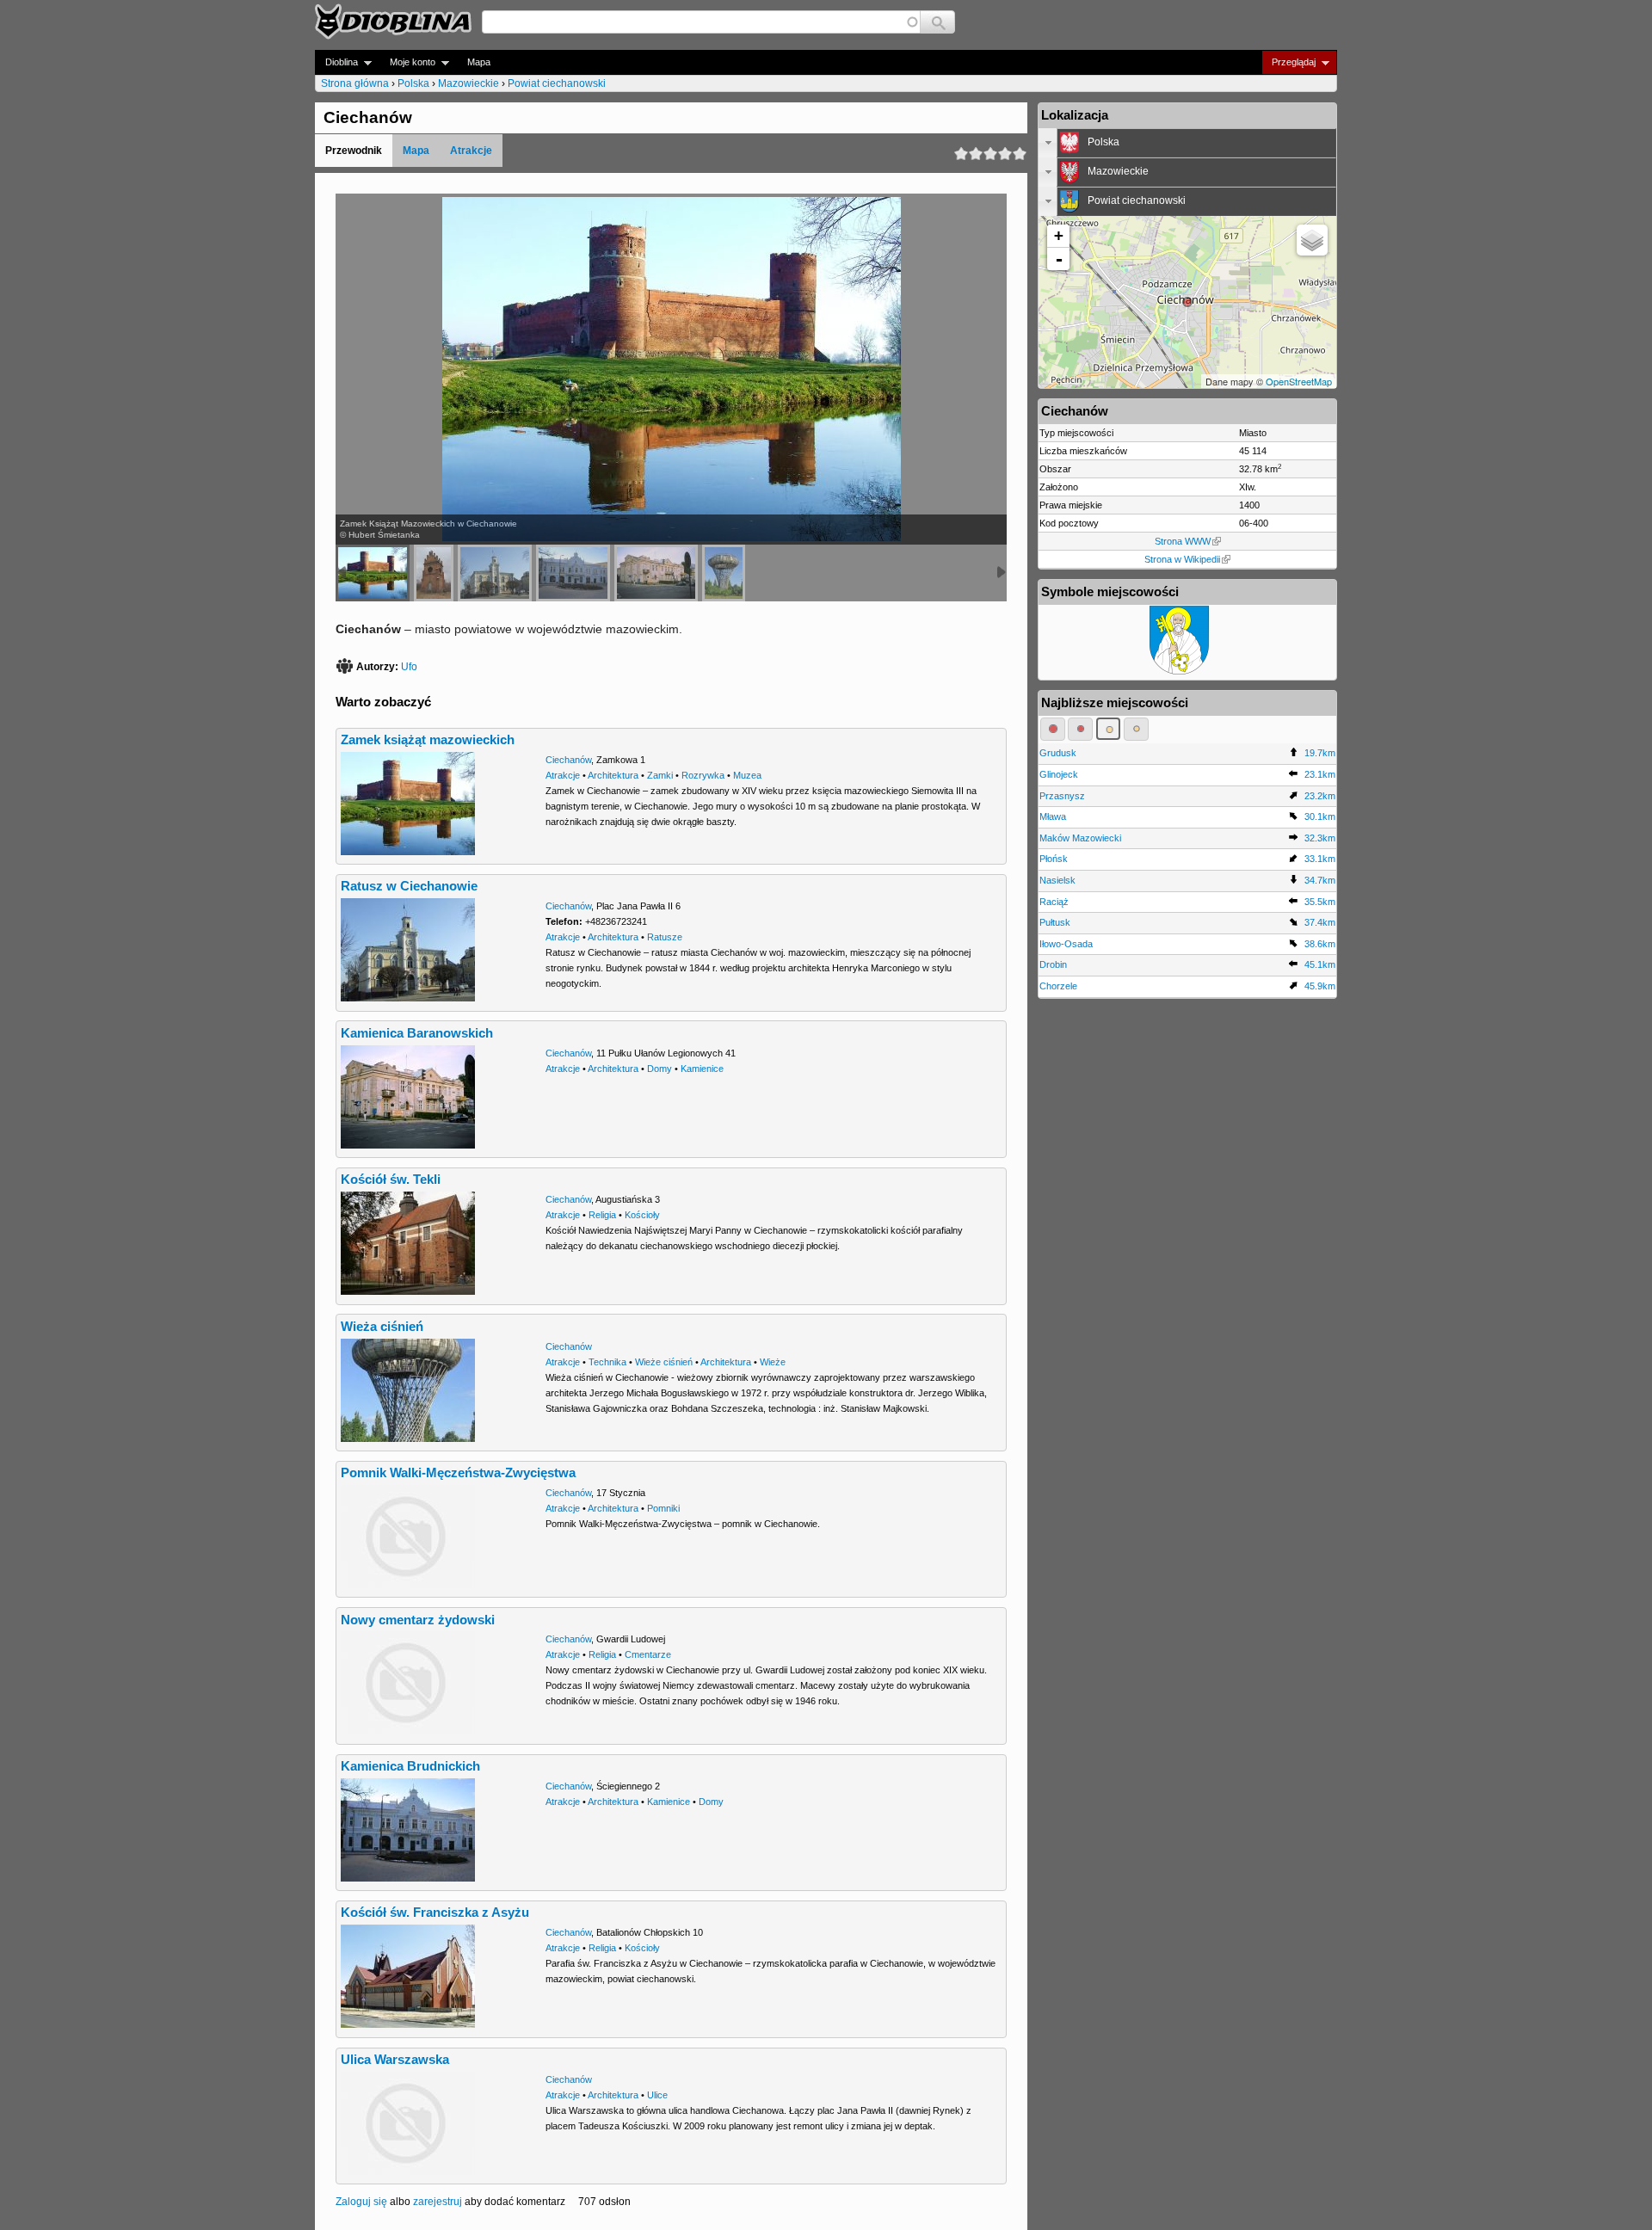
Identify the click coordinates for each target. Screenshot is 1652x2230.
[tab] (1187, 143)
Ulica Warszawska (395, 2060)
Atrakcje (471, 151)
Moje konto (407, 62)
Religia (602, 1215)
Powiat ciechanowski (557, 83)
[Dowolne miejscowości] (1136, 729)
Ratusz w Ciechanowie (409, 886)
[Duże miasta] (1053, 729)
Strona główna (355, 83)
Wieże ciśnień (664, 1362)
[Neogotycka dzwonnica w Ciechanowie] (434, 573)
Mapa (479, 62)
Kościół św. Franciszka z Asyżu (435, 1913)
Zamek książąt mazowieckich (428, 740)
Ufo (409, 667)
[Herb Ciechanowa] (1179, 671)
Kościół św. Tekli (391, 1180)
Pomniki (663, 1508)
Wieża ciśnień (382, 1327)
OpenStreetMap (1299, 381)
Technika (607, 1362)
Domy (660, 1069)
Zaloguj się (361, 2202)
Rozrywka (703, 775)
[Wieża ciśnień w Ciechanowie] (724, 573)
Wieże (773, 1362)
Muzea (747, 775)
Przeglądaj (1288, 62)
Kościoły (642, 1215)
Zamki (660, 775)
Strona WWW (1183, 541)
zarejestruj (438, 2202)
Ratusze (665, 937)
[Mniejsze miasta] (1080, 729)
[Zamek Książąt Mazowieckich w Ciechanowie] (373, 573)
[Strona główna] (393, 22)
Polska (413, 83)
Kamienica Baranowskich (417, 1033)
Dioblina (336, 62)
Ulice (657, 2095)
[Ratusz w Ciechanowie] (495, 573)
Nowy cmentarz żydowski (418, 1620)
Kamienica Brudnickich (410, 1766)
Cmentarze (648, 1654)
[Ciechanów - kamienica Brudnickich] (573, 573)
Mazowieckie (468, 83)
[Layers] (1312, 240)
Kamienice (702, 1069)
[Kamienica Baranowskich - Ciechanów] (656, 573)
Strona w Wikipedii (1182, 559)
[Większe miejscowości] (1109, 729)
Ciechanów (568, 760)
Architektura (613, 775)
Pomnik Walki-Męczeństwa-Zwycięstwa (458, 1473)
